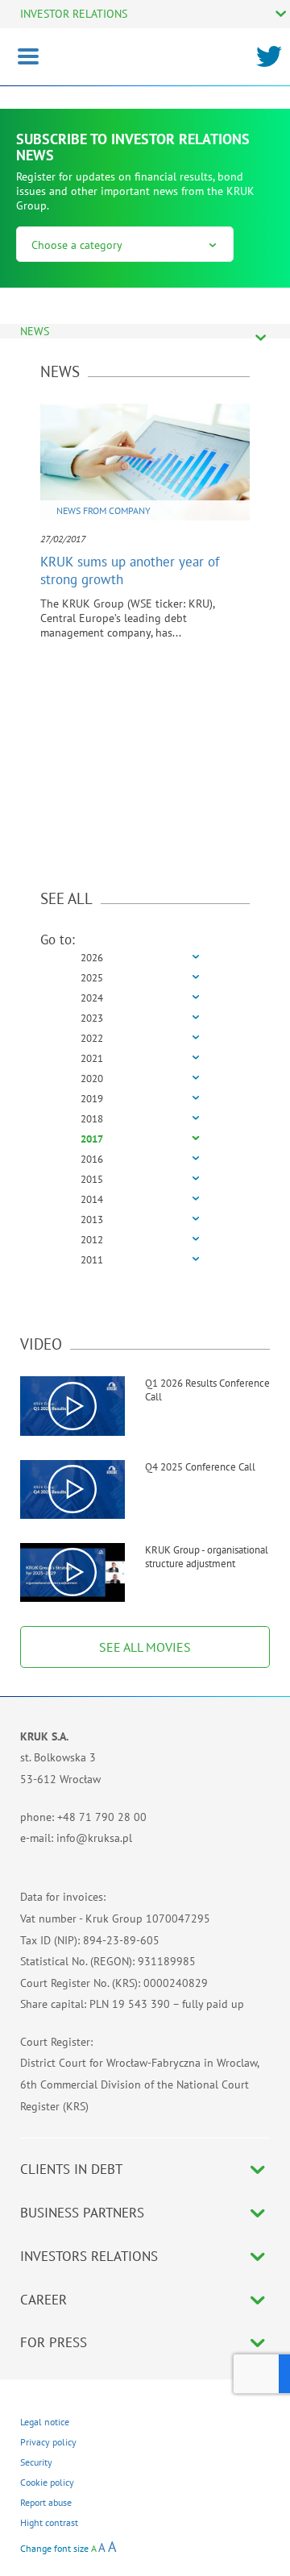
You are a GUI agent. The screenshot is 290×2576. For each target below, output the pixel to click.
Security (36, 2462)
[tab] (145, 958)
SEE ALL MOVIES (145, 1647)
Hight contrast (49, 2522)
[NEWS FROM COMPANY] (145, 461)
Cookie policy (47, 2482)
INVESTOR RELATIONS (74, 14)
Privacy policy (48, 2442)
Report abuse (46, 2502)
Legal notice (45, 2422)
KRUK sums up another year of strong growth (130, 570)
